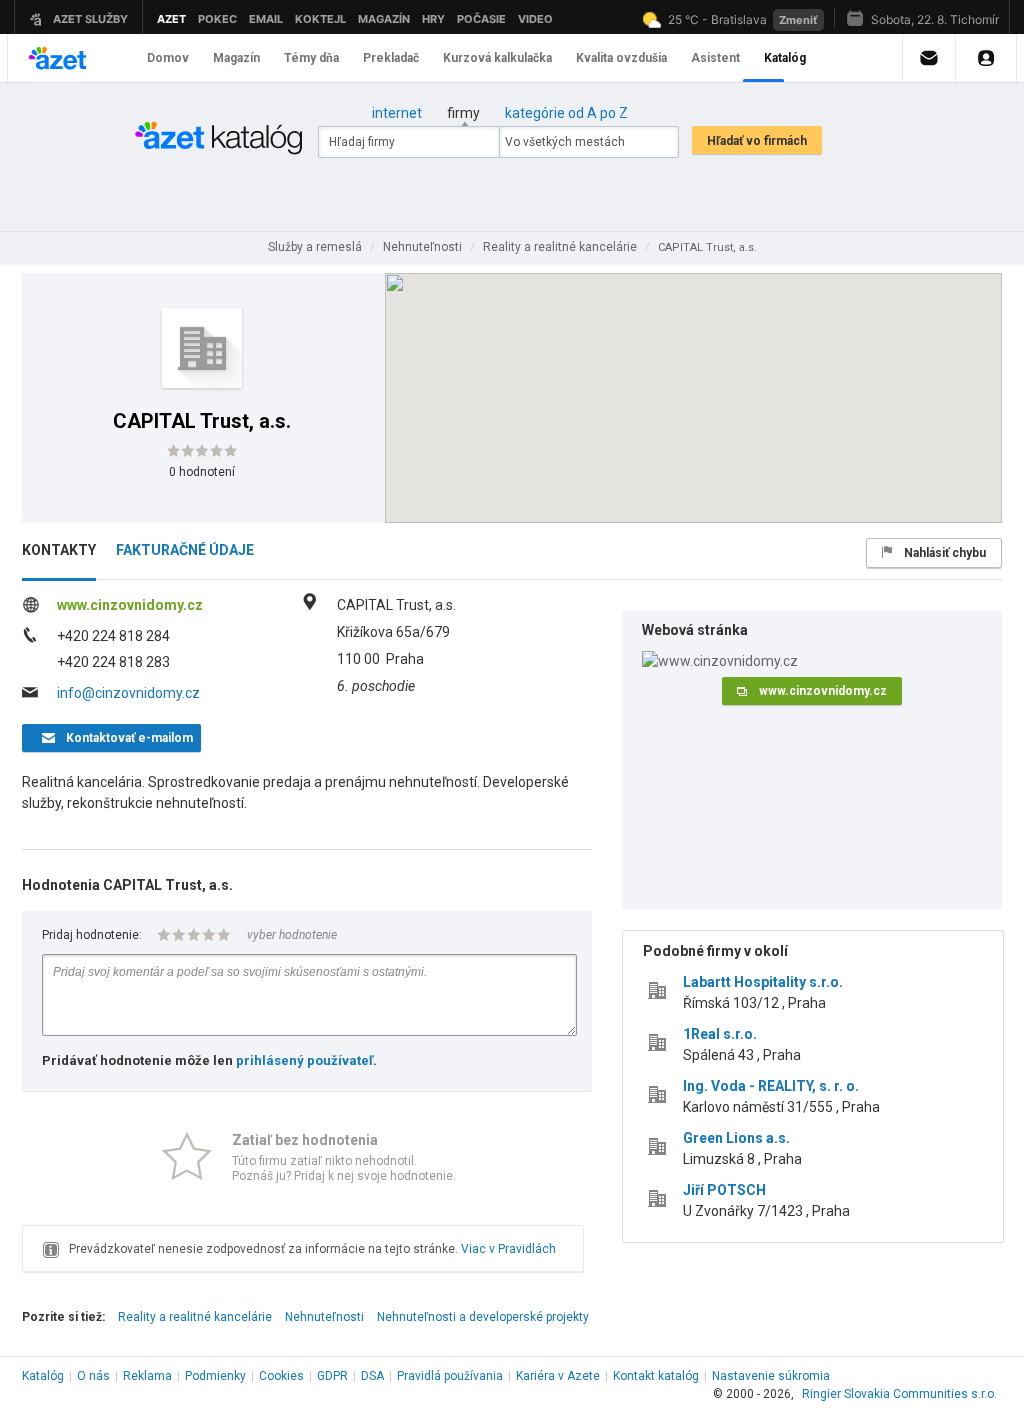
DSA (372, 1376)
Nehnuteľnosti (324, 1317)
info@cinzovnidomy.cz (128, 693)
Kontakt (656, 1376)
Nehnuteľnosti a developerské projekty (483, 1317)
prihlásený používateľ (304, 1060)
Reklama (147, 1376)
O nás (93, 1376)
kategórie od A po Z (566, 113)
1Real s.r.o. (720, 1034)
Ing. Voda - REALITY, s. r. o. (771, 1086)
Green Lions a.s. (736, 1138)
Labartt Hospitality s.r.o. (763, 982)
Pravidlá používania (450, 1376)
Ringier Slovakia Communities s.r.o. (899, 1394)
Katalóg (43, 1376)
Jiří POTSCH (724, 1190)
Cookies (281, 1376)
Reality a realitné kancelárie (195, 1317)
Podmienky (215, 1376)
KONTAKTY (59, 550)
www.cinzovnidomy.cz (130, 605)
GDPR (332, 1376)
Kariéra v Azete (558, 1376)
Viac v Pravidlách (508, 1249)
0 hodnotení (202, 472)
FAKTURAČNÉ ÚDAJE (185, 550)
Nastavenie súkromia (771, 1376)
